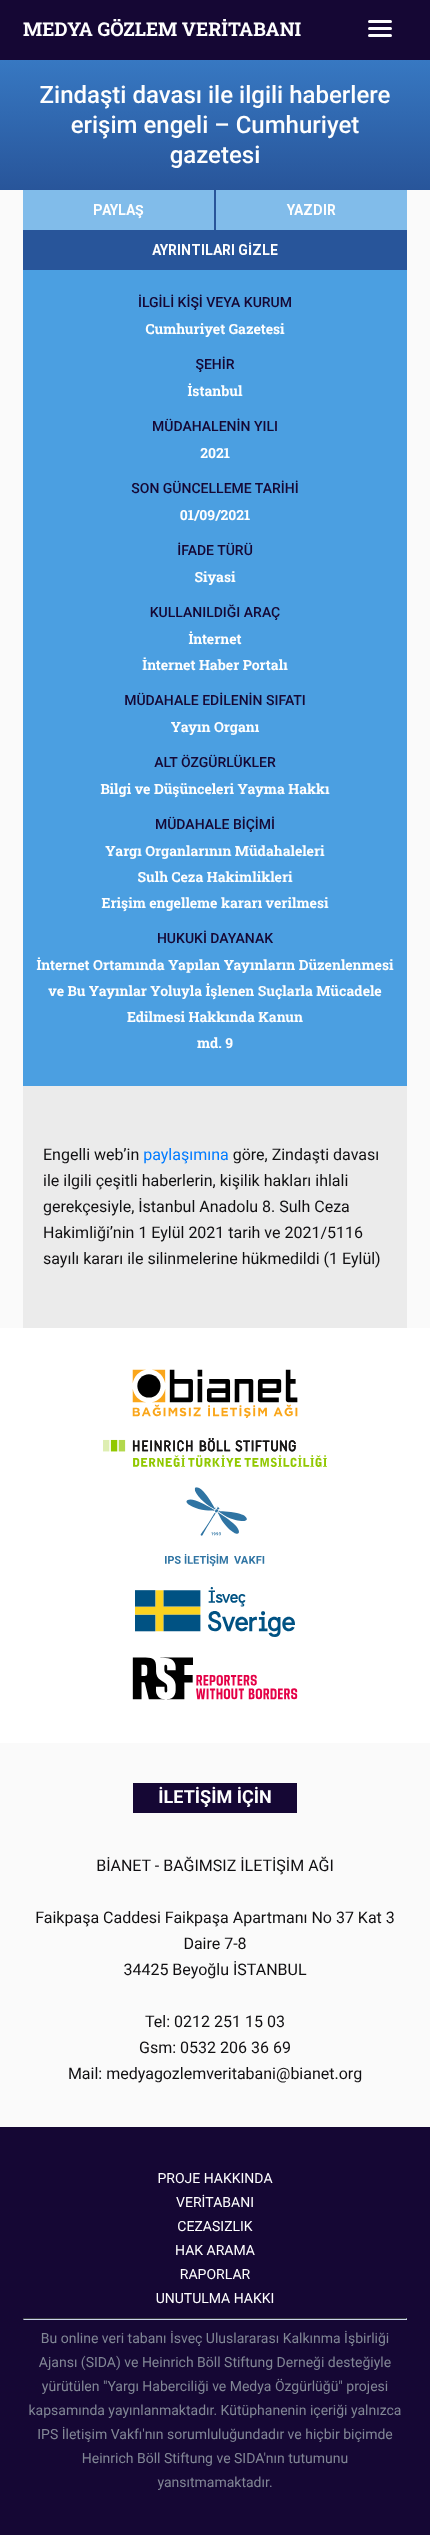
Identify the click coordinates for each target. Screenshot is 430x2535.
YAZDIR (311, 210)
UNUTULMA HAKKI (215, 2299)
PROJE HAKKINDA (214, 2179)
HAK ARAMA (215, 2251)
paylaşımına (185, 1154)
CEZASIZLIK (214, 2227)
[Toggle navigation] (380, 30)
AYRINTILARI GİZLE (215, 250)
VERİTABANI (215, 2203)
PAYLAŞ (118, 210)
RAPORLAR (215, 2275)
